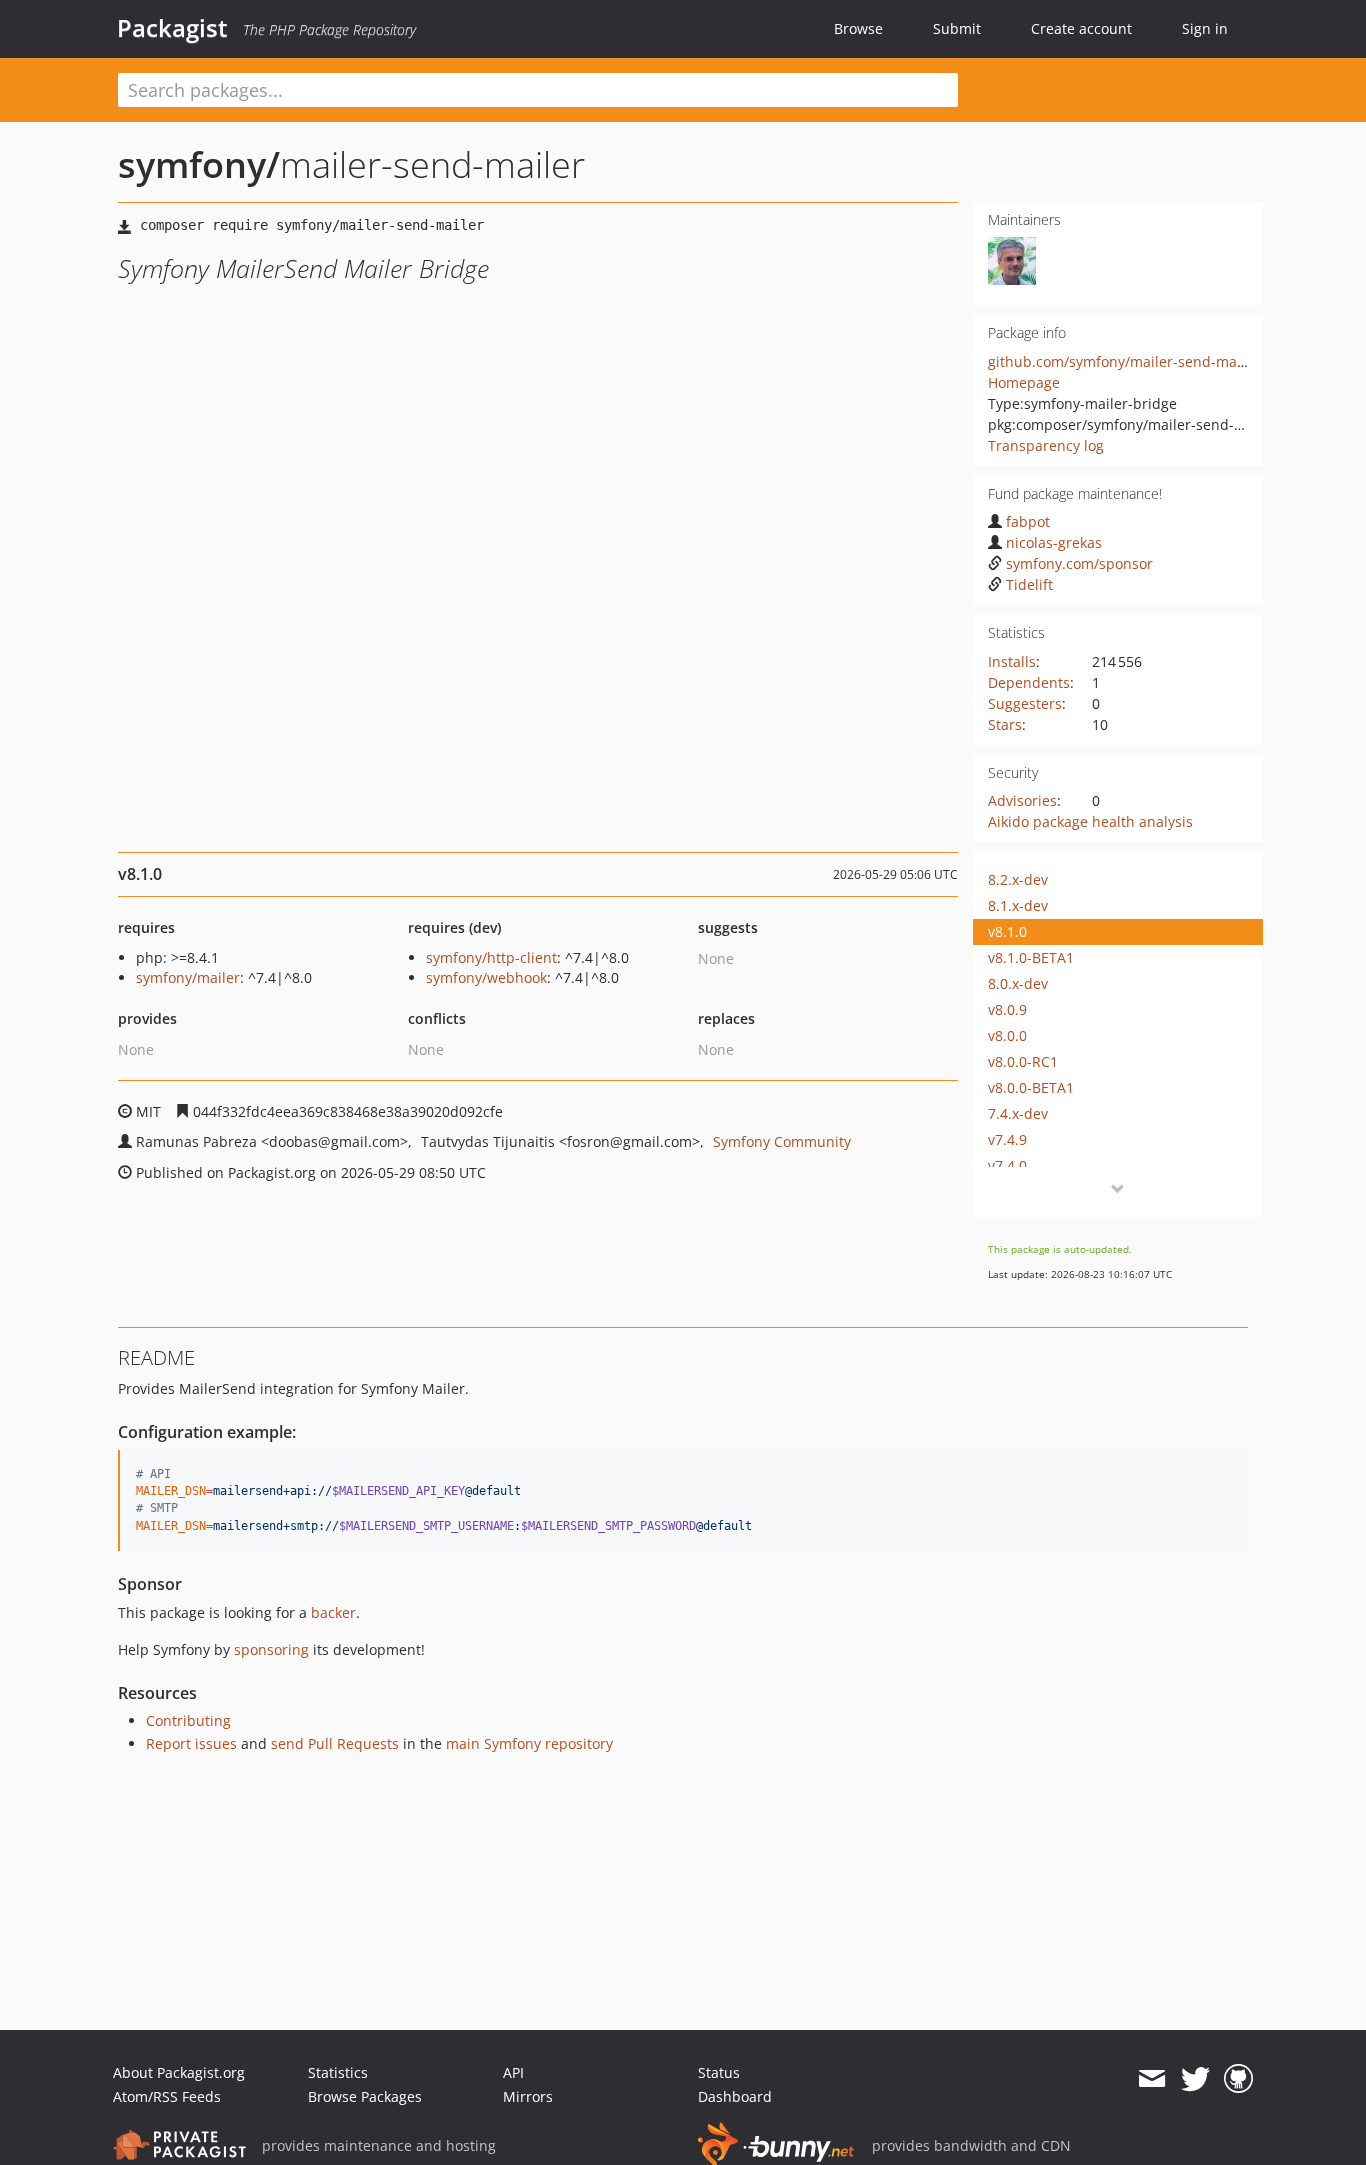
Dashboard (735, 2096)
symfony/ (199, 164)
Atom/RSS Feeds (167, 2096)
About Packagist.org (179, 2072)
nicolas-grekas (1054, 542)
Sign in (1205, 28)
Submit (957, 28)
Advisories (1022, 800)
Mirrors (528, 2096)
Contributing (188, 1720)
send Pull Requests (335, 1743)
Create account (1081, 28)
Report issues (191, 1743)
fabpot (1028, 521)
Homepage (1024, 382)
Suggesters (1025, 703)
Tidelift (1029, 584)
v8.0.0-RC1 (1023, 1061)
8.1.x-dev (1018, 905)
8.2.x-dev (1018, 879)
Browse (858, 28)
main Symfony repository (529, 1743)
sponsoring (271, 1649)
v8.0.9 (1007, 1009)
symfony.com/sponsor (1079, 563)
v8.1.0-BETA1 (1031, 957)
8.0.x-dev (1018, 983)
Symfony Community (782, 1141)
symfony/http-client (491, 957)
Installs (1012, 661)
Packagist (172, 28)
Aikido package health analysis (1090, 821)
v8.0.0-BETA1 (1031, 1087)
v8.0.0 (1007, 1035)
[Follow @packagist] (1195, 2079)
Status (719, 2072)
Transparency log (1046, 445)
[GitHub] (1238, 2079)
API (513, 2072)
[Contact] (1151, 2079)
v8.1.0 (1007, 931)
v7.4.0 (1007, 1165)
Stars (1005, 724)
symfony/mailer (188, 977)
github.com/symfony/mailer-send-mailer (1123, 361)
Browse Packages (365, 2096)
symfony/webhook (486, 977)
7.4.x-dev (1018, 1113)
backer (333, 1612)
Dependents (1029, 682)
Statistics (338, 2072)
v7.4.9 (1007, 1139)
